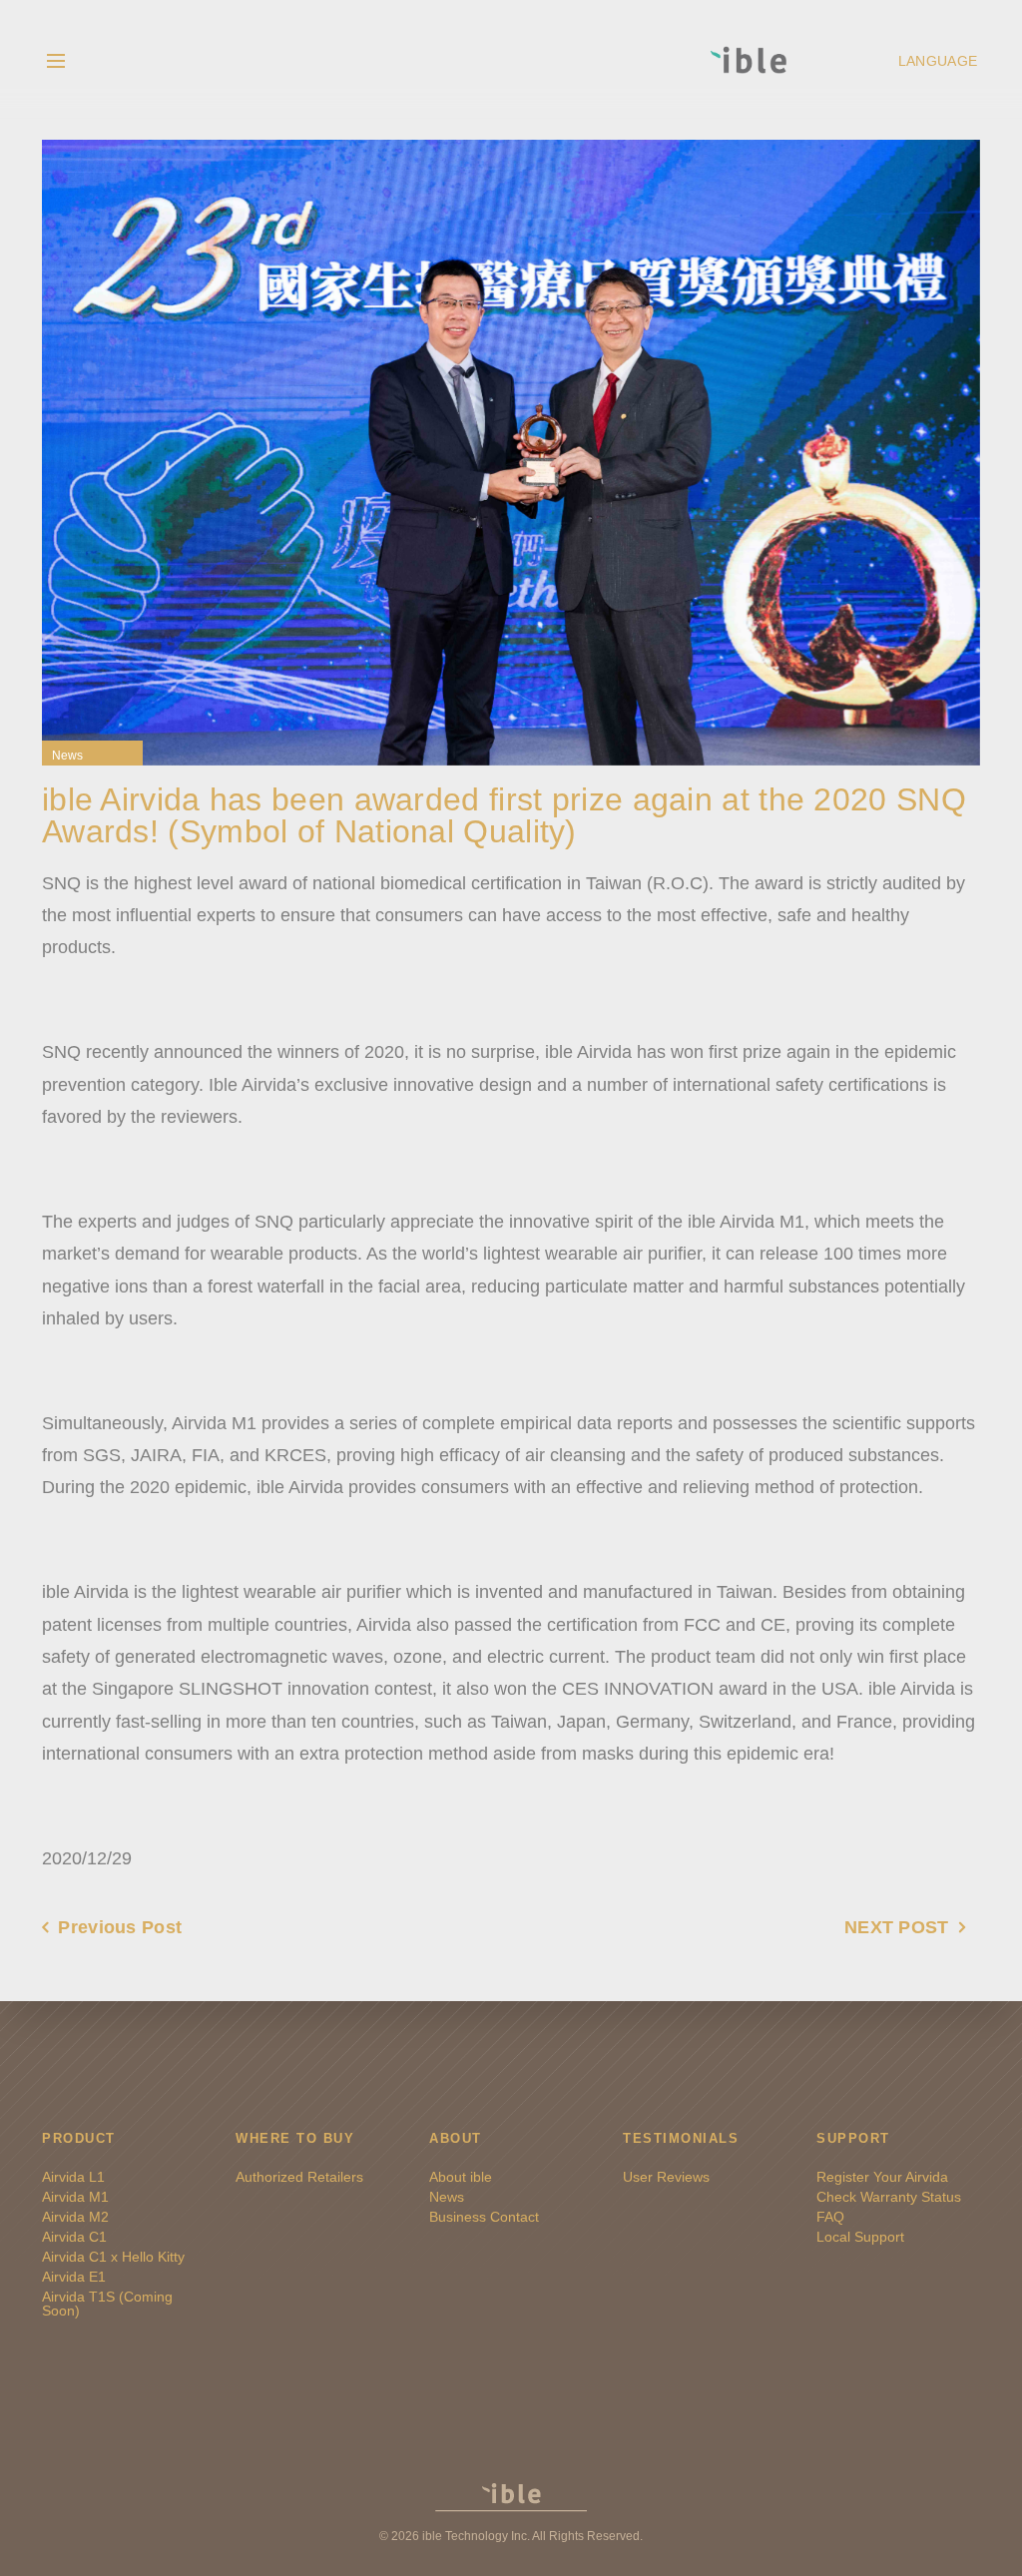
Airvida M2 (75, 2217)
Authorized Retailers (299, 2177)
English (941, 60)
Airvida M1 (75, 2197)
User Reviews (666, 2177)
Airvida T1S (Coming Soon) (107, 2304)
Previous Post (120, 1927)
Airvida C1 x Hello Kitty (113, 2257)
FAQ (830, 2217)
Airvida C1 (74, 2237)
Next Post (897, 1927)
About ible (461, 2177)
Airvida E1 (74, 2277)
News (67, 756)
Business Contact (484, 2217)
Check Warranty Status (889, 2197)
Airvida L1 (73, 2177)
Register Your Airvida (882, 2177)
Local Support (860, 2237)
